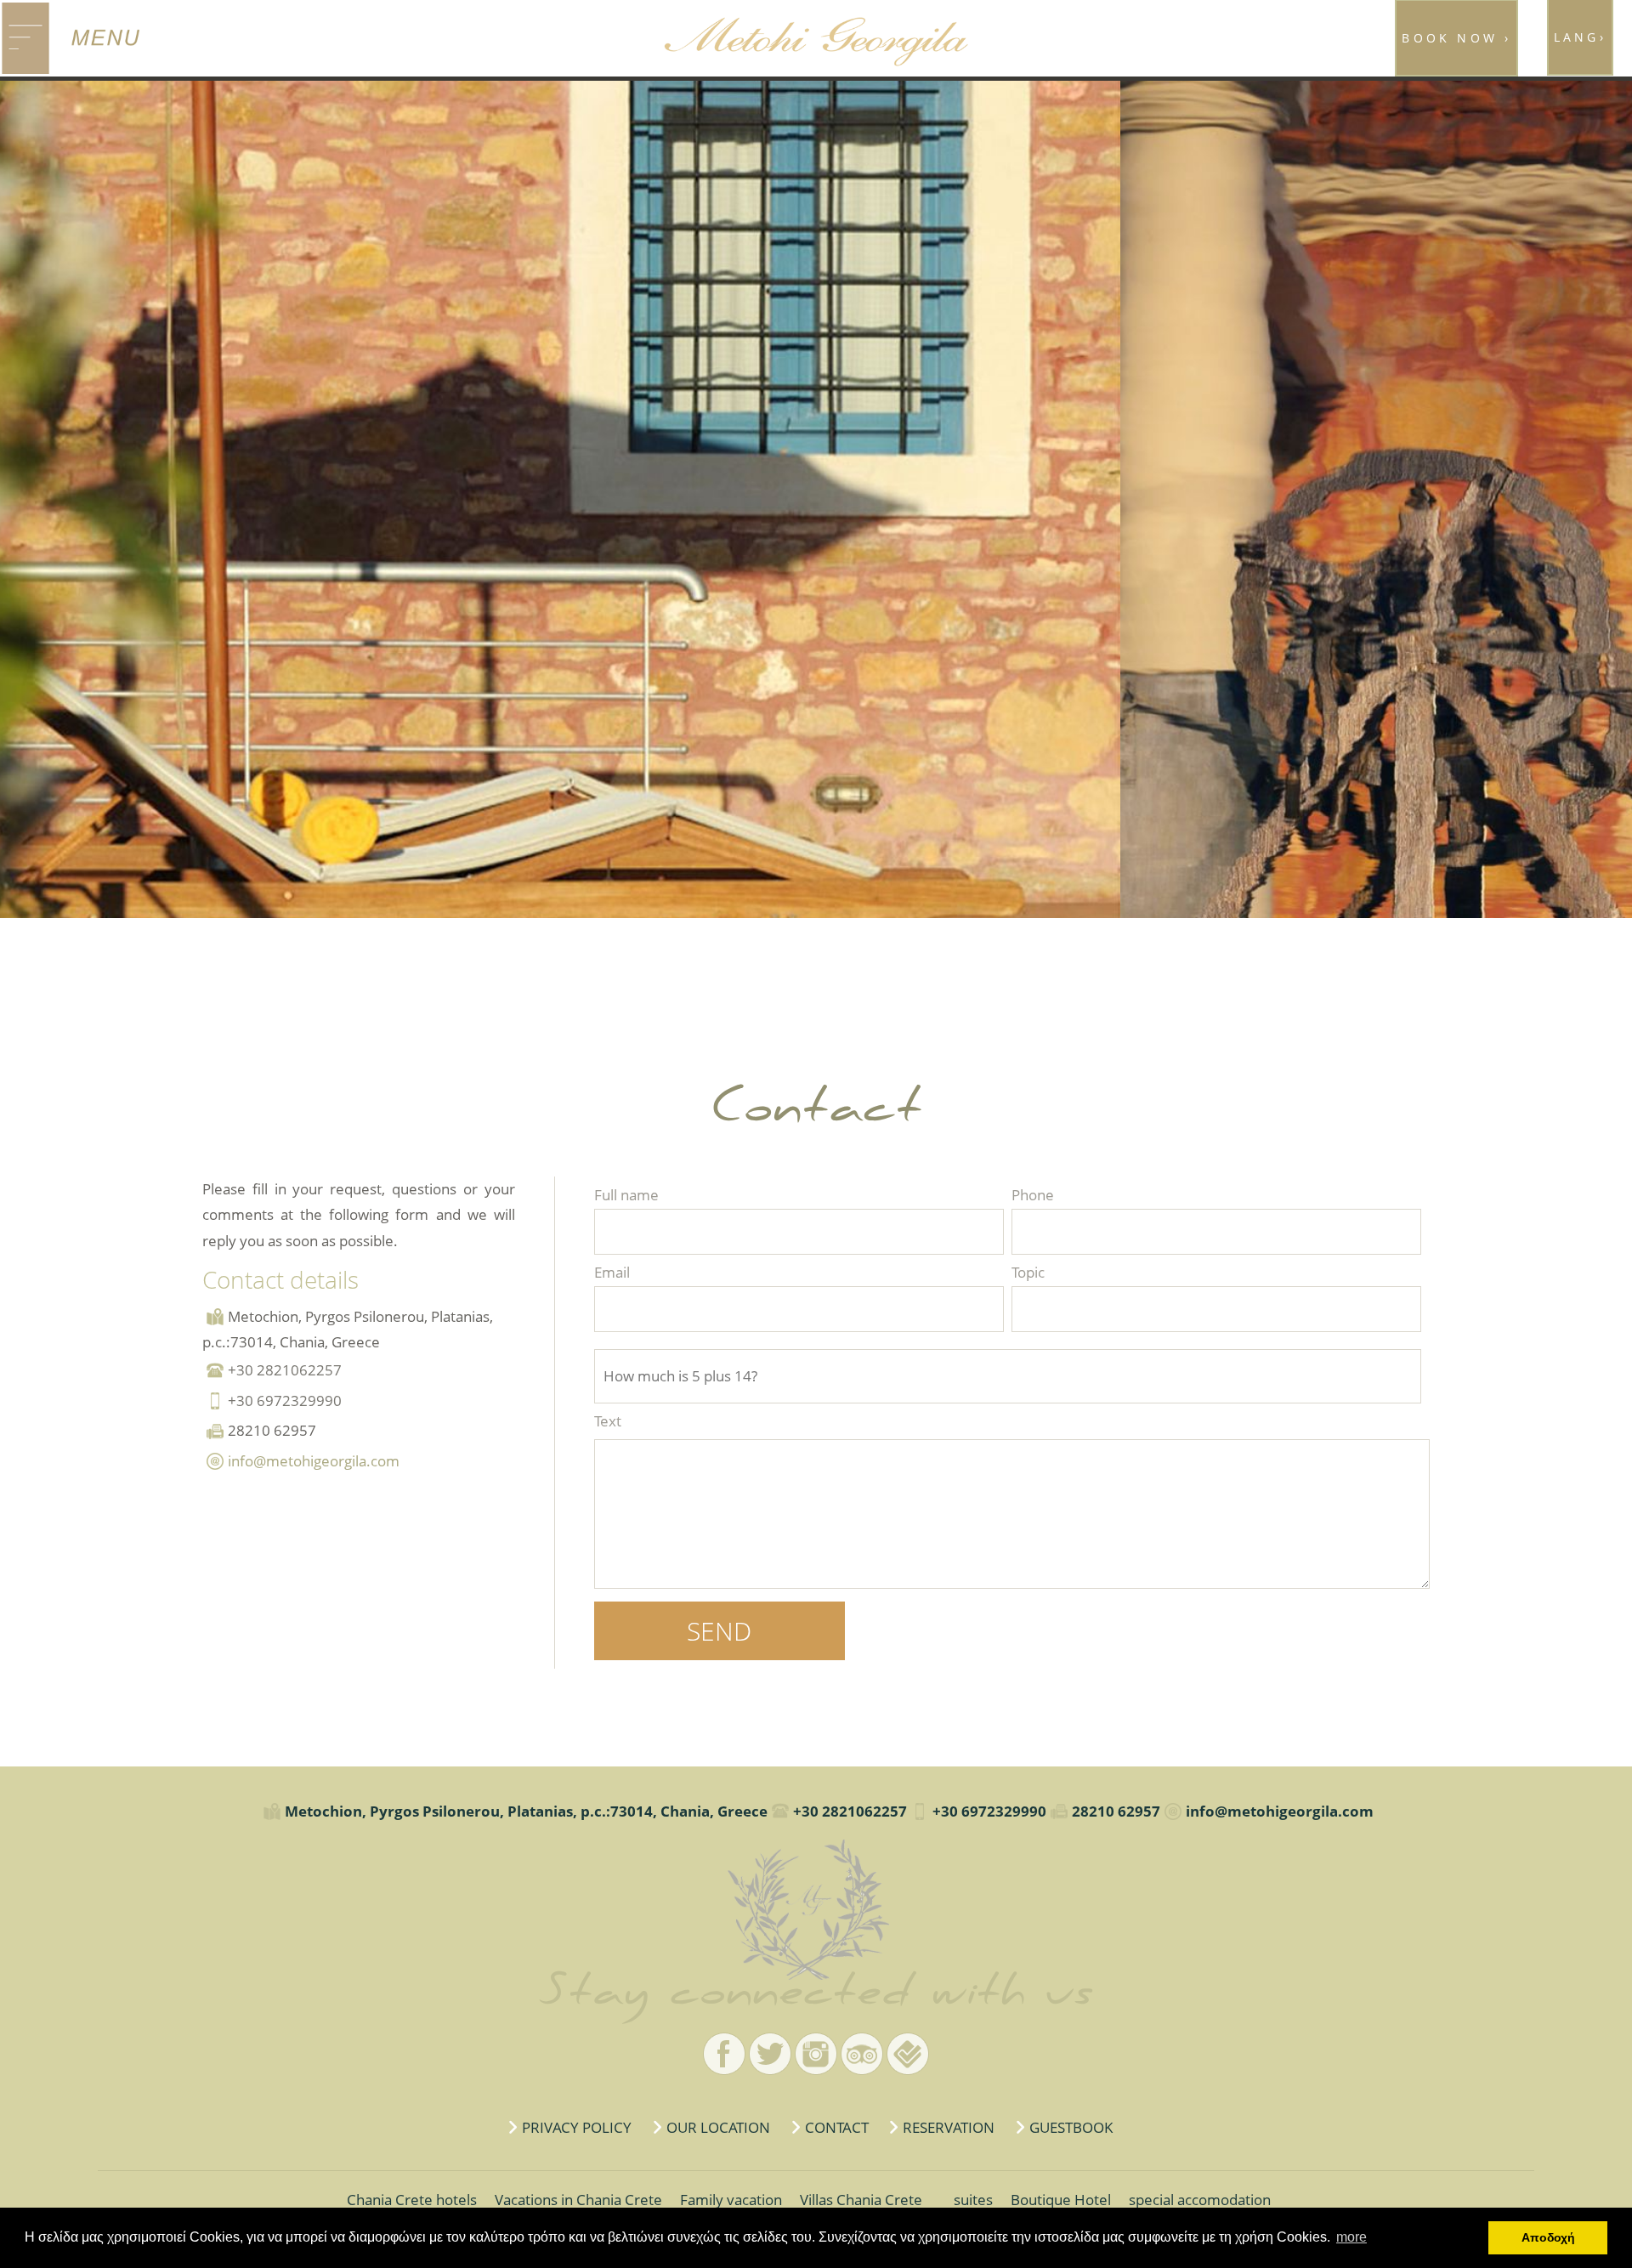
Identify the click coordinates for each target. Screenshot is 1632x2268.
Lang (1580, 37)
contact (837, 2127)
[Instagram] (816, 2054)
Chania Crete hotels (412, 2200)
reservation (949, 2127)
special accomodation (1200, 2200)
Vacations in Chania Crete (578, 2200)
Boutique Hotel (1061, 2200)
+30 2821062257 (285, 1370)
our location (718, 2127)
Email (612, 1272)
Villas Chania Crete (861, 2200)
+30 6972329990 (285, 1400)
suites (973, 2200)
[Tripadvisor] (862, 2054)
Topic (1028, 1272)
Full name (626, 1195)
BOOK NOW (1456, 38)
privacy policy (577, 2127)
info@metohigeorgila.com (314, 1461)
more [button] (1351, 2237)
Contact (816, 1910)
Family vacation (731, 2200)
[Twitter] (770, 2054)
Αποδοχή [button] (1548, 2237)
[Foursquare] (908, 2054)
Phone (1033, 1195)
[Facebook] (724, 2054)
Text (608, 1421)
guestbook (1071, 2127)
